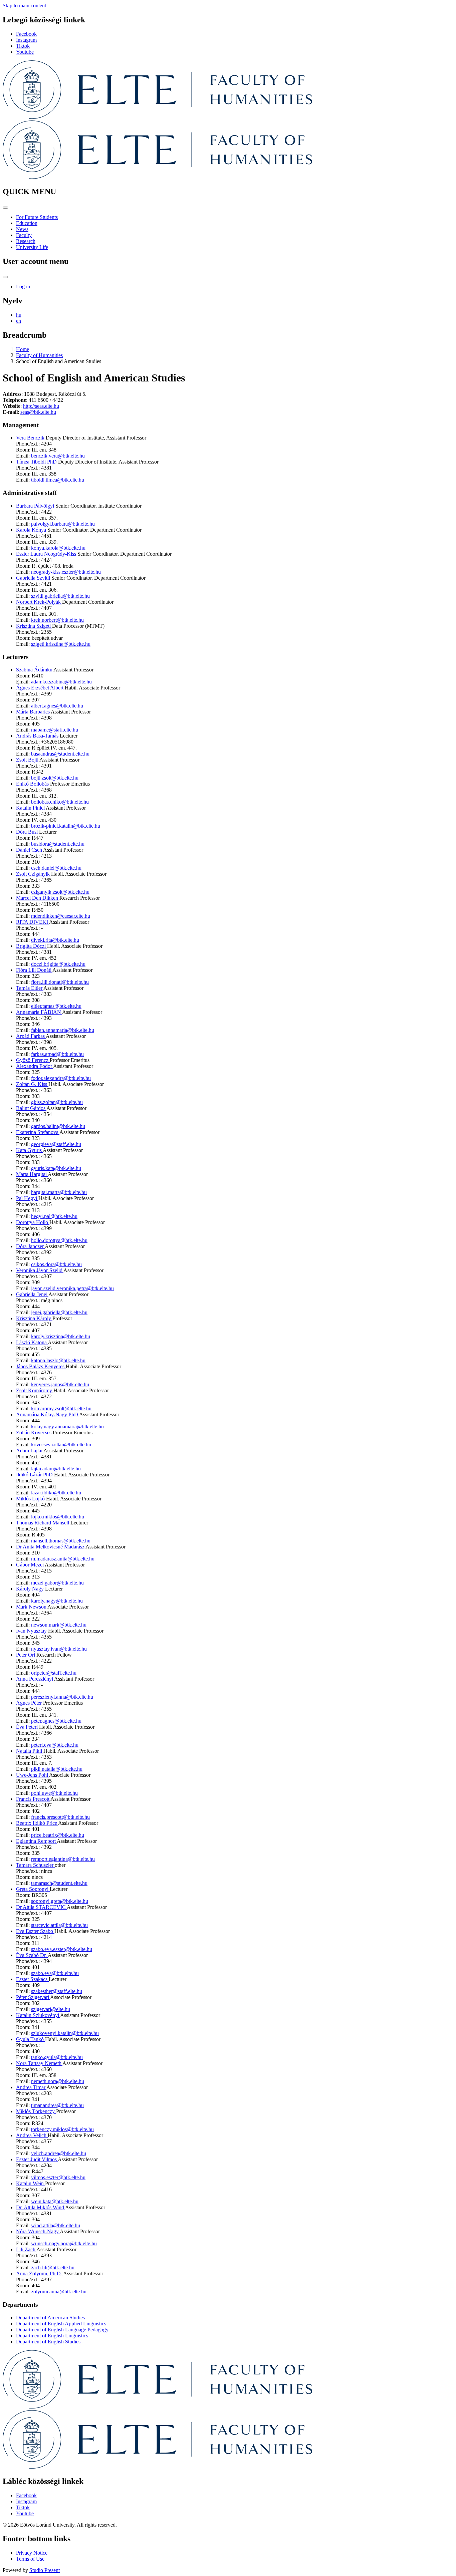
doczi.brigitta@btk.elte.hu (58, 964)
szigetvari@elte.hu (51, 2009)
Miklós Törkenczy (36, 2111)
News (22, 229)
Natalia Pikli (30, 1751)
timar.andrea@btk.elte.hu (57, 2105)
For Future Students (37, 217)
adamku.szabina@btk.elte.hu (61, 682)
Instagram (26, 40)
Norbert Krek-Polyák (39, 602)
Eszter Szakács (32, 1979)
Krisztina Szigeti (34, 626)
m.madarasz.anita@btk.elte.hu (63, 1559)
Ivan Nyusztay (32, 1631)
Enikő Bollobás (33, 784)
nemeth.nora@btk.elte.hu (58, 2081)
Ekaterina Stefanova (38, 1132)
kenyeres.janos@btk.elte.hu (60, 1384)
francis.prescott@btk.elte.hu (60, 1817)
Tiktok (23, 46)
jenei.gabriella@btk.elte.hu (59, 1312)
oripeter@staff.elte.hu (54, 1673)
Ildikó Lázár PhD (35, 1475)
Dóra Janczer (30, 1246)
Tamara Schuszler (35, 1865)
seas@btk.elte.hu (38, 412)
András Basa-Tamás (38, 736)
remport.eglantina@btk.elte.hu (63, 1859)
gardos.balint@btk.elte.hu (58, 1126)
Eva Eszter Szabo (35, 1931)
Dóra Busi (28, 832)
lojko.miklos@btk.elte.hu (58, 1517)
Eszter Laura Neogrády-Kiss (47, 554)
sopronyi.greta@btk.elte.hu (60, 1901)
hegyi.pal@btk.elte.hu (54, 1216)
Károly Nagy (31, 1589)
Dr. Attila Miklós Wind (41, 2207)
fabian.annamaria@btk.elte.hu (63, 1030)
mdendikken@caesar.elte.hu (61, 916)
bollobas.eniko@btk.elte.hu (60, 802)
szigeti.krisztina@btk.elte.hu (61, 644)
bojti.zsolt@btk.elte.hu (55, 778)
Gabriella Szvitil (34, 578)
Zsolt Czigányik (34, 874)
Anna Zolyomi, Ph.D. (40, 2273)
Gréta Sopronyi (33, 1889)
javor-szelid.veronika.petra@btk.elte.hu (72, 1288)
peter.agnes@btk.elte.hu (56, 1721)
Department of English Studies (48, 2342)
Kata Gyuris (29, 1150)
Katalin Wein (31, 2183)
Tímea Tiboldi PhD (37, 462)
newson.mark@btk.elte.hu (59, 1625)
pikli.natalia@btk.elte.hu (57, 1769)
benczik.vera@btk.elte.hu (58, 456)
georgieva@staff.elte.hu (56, 1144)
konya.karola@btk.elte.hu (58, 548)
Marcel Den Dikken (38, 898)
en (19, 321)
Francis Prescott (33, 1799)
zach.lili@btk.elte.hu (53, 2267)
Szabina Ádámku (35, 670)
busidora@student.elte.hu (58, 844)
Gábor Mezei (30, 1565)
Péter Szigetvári (33, 1997)
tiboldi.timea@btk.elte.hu (58, 480)
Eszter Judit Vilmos (37, 2159)
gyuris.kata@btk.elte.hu (56, 1168)
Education (27, 223)
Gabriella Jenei (32, 1294)
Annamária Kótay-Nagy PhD (48, 1414)
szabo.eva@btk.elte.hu (55, 1973)
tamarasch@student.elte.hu (59, 1883)
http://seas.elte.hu (41, 406)
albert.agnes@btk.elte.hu (57, 706)
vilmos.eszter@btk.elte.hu (58, 2177)
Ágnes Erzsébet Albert (40, 688)
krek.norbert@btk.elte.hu (57, 620)
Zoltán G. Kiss (32, 1084)
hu (19, 315)
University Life (32, 247)
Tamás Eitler (30, 988)
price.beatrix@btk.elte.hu (58, 1835)
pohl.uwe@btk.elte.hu (54, 1793)
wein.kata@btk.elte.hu (55, 2201)
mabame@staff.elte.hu (55, 730)
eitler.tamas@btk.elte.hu (56, 1006)
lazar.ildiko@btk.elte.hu (56, 1493)
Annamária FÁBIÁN (39, 1012)
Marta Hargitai (32, 1174)
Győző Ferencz (33, 1060)
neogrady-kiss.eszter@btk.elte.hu (66, 572)
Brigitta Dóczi (32, 946)
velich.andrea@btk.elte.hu (59, 2153)
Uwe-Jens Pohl (33, 1775)
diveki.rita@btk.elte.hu (55, 940)
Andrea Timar (31, 2087)
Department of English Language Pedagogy (62, 2330)
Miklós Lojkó (31, 1499)
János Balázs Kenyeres (41, 1366)
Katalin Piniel (31, 808)
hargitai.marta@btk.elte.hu (59, 1192)
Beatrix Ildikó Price (37, 1823)
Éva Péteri (28, 1727)
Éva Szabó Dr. (32, 1955)
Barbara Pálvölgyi (36, 506)
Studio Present (45, 2570)
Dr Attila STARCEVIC (41, 1907)
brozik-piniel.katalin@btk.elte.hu (66, 826)
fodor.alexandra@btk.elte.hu (61, 1078)
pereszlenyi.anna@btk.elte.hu (62, 1697)
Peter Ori (26, 1655)
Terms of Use (30, 2559)
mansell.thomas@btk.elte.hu (61, 1541)
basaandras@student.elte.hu (60, 754)
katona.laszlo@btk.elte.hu (58, 1360)
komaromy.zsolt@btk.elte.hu (61, 1408)
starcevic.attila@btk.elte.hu (59, 1925)
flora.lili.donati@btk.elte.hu (60, 982)
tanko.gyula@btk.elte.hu (57, 2057)
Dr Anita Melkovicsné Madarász (51, 1547)
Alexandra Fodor (35, 1066)
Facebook (26, 34)
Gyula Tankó (31, 2039)
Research (26, 241)
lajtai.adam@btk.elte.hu (56, 1469)
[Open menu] (5, 208)
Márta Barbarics (33, 712)
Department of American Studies (50, 2318)
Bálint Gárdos (31, 1108)
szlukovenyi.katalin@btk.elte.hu (65, 2033)
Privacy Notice (32, 2553)
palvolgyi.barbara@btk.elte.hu (63, 524)
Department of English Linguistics (52, 2336)
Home (23, 349)
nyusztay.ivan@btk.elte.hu (59, 1649)
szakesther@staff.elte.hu (57, 1991)
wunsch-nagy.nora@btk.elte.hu (64, 2243)
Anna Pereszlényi (35, 1679)
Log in (23, 287)
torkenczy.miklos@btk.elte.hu (62, 2129)
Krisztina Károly (34, 1318)
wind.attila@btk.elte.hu (56, 2225)
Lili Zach (26, 2249)
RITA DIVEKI (33, 922)
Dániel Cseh (30, 850)
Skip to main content (24, 6)
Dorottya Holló (33, 1222)
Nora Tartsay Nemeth (39, 2063)
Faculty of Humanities (39, 355)
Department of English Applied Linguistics (61, 2324)
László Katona (32, 1342)
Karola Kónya (32, 530)
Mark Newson (32, 1607)
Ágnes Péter (30, 1703)
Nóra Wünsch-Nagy (38, 2231)
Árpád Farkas (31, 1036)
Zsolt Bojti (28, 760)
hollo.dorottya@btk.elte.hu (59, 1240)
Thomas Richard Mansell (43, 1523)
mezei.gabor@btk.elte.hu (57, 1583)
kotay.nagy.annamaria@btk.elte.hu (67, 1426)
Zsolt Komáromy (35, 1390)
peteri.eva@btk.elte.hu (55, 1745)
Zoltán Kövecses (34, 1433)
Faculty (24, 235)
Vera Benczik (31, 438)
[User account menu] (5, 277)
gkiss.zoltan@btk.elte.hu (57, 1102)
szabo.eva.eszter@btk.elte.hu (62, 1949)
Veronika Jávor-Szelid (40, 1270)
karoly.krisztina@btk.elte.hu (61, 1336)
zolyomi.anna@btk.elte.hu (59, 2292)
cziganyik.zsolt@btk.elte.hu (60, 892)
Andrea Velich (32, 2135)
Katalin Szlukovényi (38, 2015)
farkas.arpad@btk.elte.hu (57, 1054)
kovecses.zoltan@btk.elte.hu (61, 1445)
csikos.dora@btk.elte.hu (56, 1264)
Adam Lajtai (30, 1451)
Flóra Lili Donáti (34, 970)
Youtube (25, 52)
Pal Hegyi (27, 1198)
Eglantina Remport (36, 1841)
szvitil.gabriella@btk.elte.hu (60, 596)
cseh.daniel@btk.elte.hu (56, 868)
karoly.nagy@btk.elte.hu (57, 1601)
